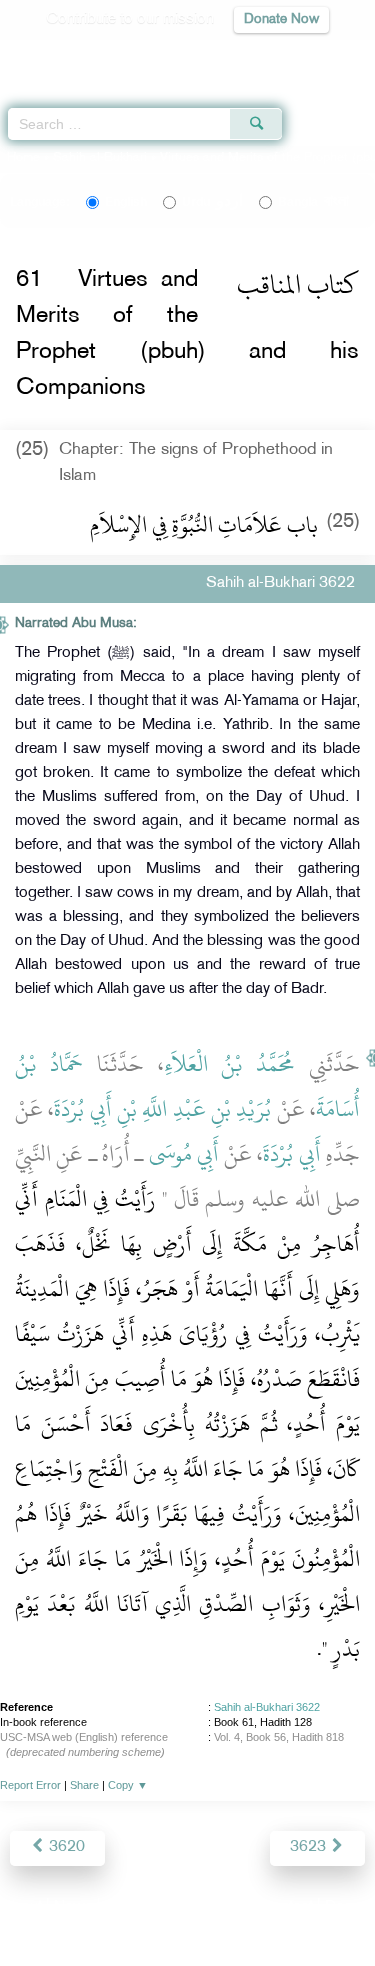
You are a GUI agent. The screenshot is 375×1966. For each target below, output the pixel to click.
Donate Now (281, 19)
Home (23, 158)
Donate (349, 1907)
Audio (316, 55)
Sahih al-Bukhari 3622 (267, 1707)
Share (84, 1785)
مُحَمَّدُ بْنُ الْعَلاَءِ (230, 1064)
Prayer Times (236, 55)
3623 (310, 1847)
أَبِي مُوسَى (184, 1154)
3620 (65, 1847)
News (73, 1907)
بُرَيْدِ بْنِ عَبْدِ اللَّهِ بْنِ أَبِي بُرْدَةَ (162, 1109)
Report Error (30, 1785)
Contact (286, 1907)
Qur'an (80, 55)
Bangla (313, 202)
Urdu (212, 202)
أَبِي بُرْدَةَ (291, 1154)
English (126, 202)
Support (132, 1907)
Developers (210, 1907)
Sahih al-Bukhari (100, 158)
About (22, 1907)
